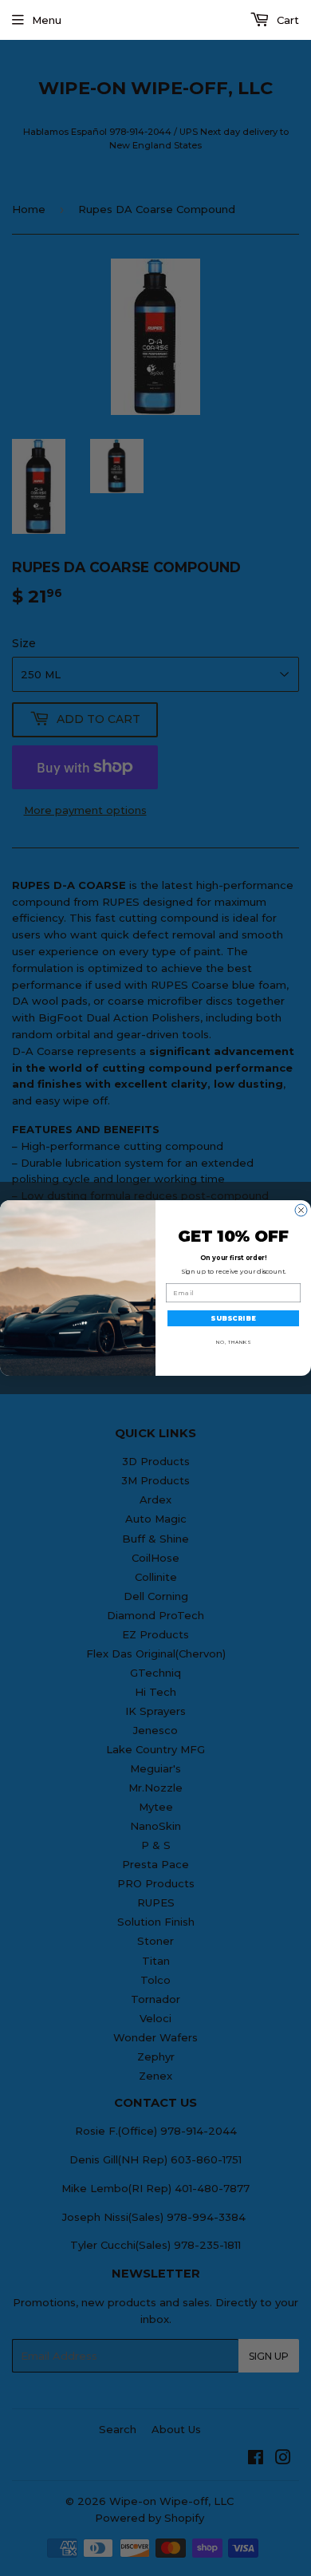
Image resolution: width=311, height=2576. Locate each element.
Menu (47, 20)
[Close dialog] (301, 1210)
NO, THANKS (233, 1342)
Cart (286, 20)
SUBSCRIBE (233, 1318)
